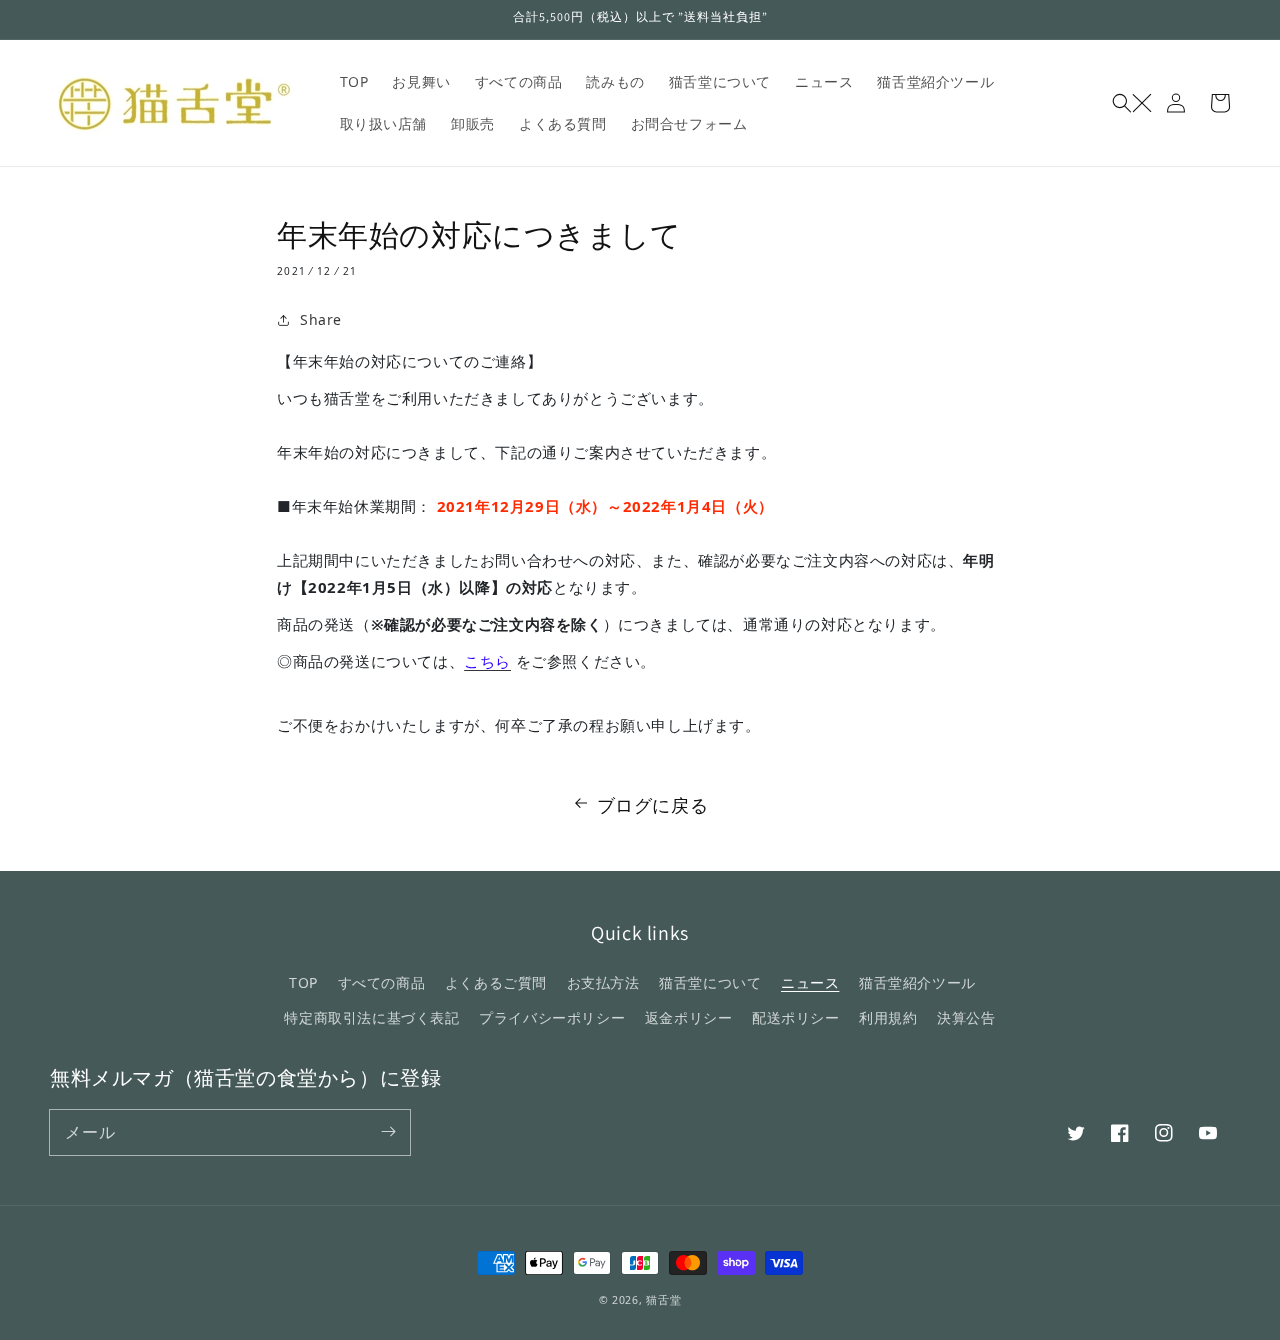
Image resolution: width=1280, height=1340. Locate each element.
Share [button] (321, 319)
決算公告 (966, 1017)
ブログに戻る (653, 805)
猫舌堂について (710, 982)
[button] (1132, 103)
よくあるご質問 (496, 982)
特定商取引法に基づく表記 (371, 1017)
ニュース (810, 982)
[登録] (388, 1132)
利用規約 (888, 1017)
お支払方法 (603, 982)
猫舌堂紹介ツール (917, 982)
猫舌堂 (663, 1300)
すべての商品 (382, 982)
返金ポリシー (689, 1017)
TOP (303, 982)
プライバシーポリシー (552, 1017)
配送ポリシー (796, 1017)
